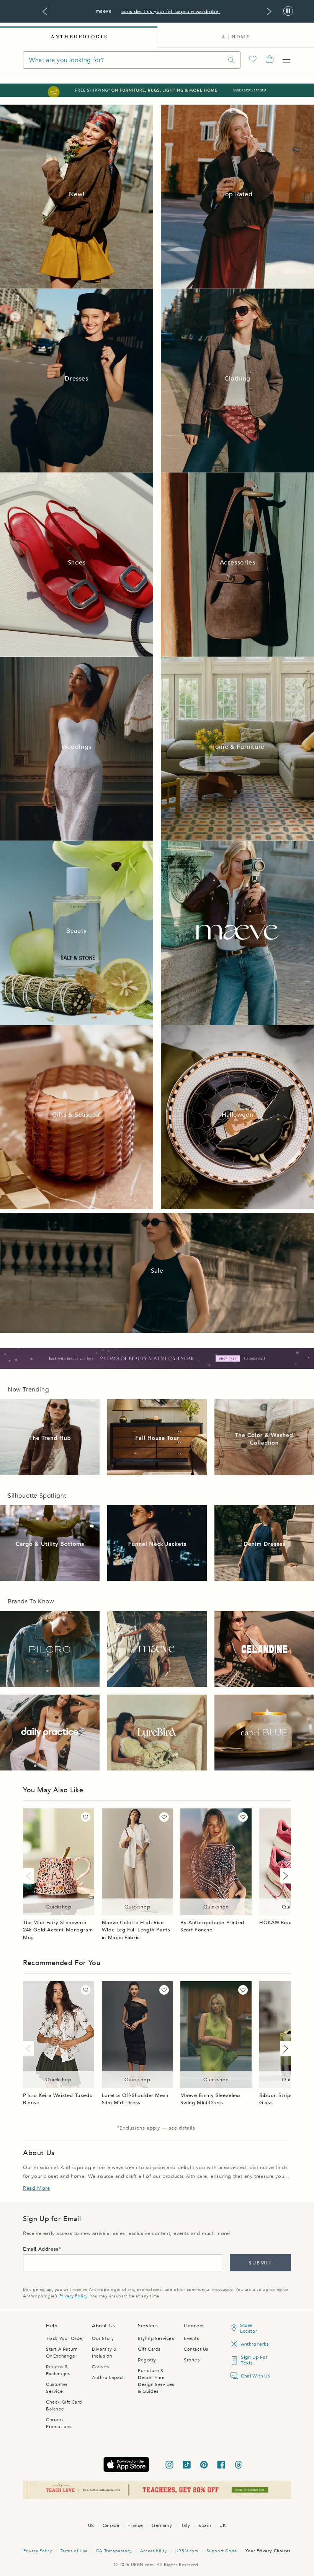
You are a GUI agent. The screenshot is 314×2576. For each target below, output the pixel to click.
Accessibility (154, 2551)
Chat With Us (254, 2376)
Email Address (41, 2249)
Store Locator (249, 2328)
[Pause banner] (288, 11)
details (187, 2128)
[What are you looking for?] (231, 60)
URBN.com (187, 2551)
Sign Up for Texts (254, 2360)
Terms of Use (74, 2551)
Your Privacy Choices (268, 2551)
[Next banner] (269, 11)
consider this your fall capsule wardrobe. (171, 11)
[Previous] (30, 1876)
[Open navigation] (286, 60)
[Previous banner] (45, 11)
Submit (260, 2263)
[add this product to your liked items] (86, 1817)
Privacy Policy (73, 2296)
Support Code (222, 2551)
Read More (36, 2188)
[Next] (284, 1876)
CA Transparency (114, 2551)
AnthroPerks (254, 2344)
